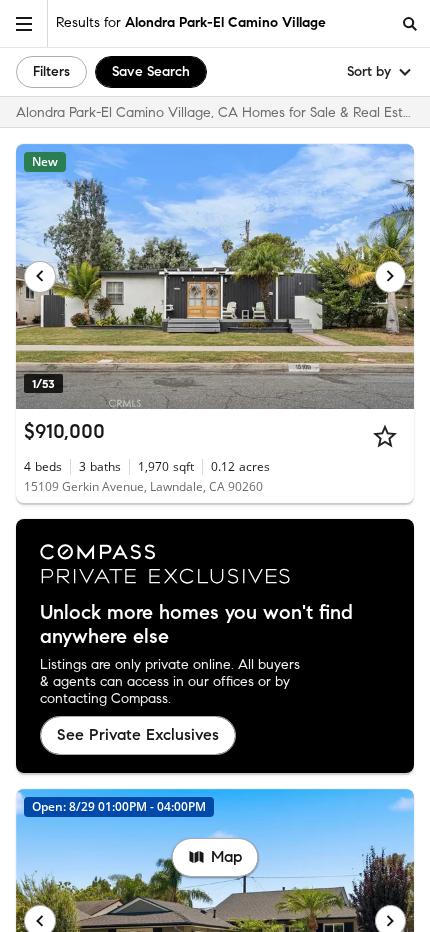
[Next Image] (391, 277)
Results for (191, 22)
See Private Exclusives (138, 734)
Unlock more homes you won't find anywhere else (196, 625)
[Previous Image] (40, 277)
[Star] (385, 436)
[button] (24, 23)
